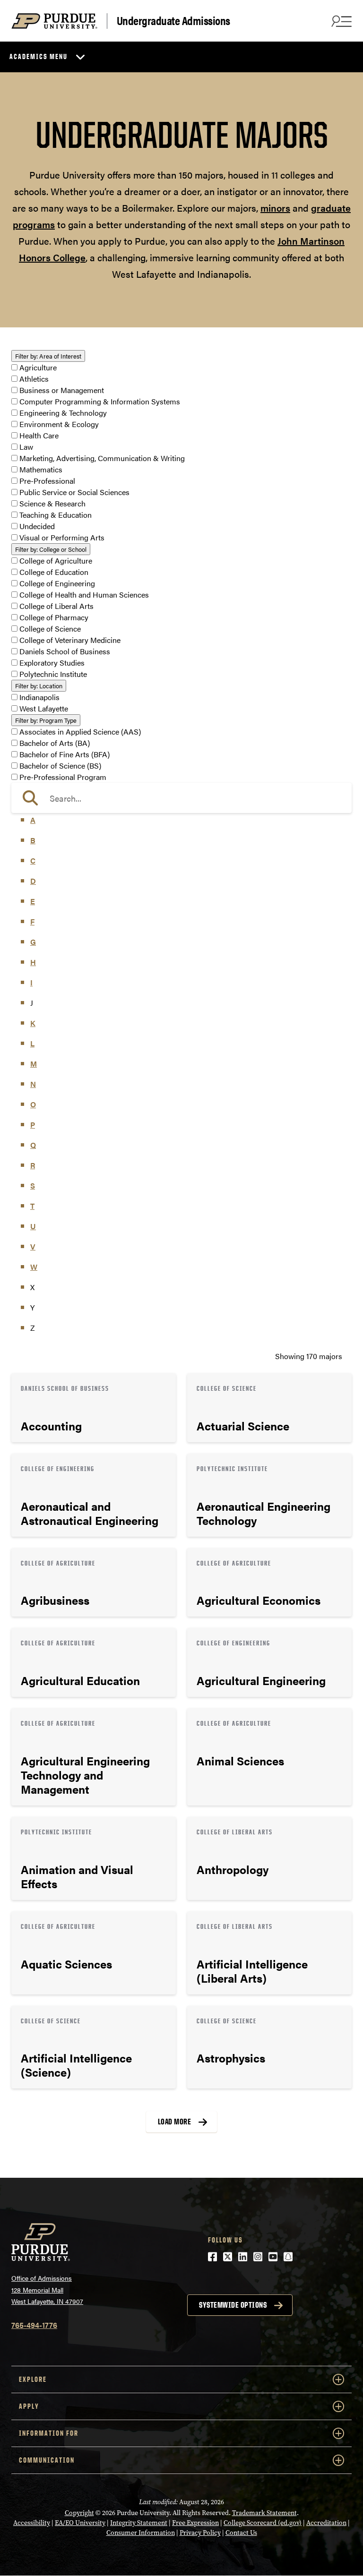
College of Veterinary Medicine (70, 640)
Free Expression (195, 2523)
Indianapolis (39, 697)
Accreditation (326, 2523)
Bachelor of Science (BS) (60, 766)
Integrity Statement (139, 2523)
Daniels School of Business (65, 651)
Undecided (37, 526)
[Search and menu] (340, 21)
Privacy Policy (200, 2533)
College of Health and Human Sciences (84, 595)
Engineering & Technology (63, 413)
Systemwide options (233, 2305)
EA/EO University (80, 2523)
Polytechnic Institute (53, 674)
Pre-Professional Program (63, 777)
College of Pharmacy (54, 617)
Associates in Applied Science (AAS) (80, 732)
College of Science (50, 629)
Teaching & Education (56, 515)
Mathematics (41, 469)
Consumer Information (141, 2533)
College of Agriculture (56, 561)
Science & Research (52, 503)
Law (26, 447)
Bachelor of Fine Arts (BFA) (65, 754)
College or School (51, 549)
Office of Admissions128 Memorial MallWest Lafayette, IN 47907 (47, 2289)
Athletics (34, 379)
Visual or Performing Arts (62, 537)
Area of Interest (48, 356)
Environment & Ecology (59, 424)
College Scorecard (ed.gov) (263, 2523)
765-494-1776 (34, 2325)
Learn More (94, 1408)
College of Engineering (57, 583)
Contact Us (241, 2533)
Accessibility (32, 2523)
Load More (175, 2122)
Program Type (46, 720)
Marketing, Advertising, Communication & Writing (102, 458)
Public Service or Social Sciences (74, 492)
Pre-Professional (47, 481)
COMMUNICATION (47, 2460)
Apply (29, 2406)
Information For (49, 2433)
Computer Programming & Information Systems (100, 401)
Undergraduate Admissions (173, 21)
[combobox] (181, 798)
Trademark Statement (264, 2513)
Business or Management (62, 390)
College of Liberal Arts (56, 606)
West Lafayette (44, 708)
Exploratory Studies (52, 663)
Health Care (39, 435)
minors (275, 208)
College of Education (54, 572)
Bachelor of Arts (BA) (55, 743)
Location (39, 686)
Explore (33, 2379)
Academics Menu (39, 56)
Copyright (79, 2513)
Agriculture (38, 367)
